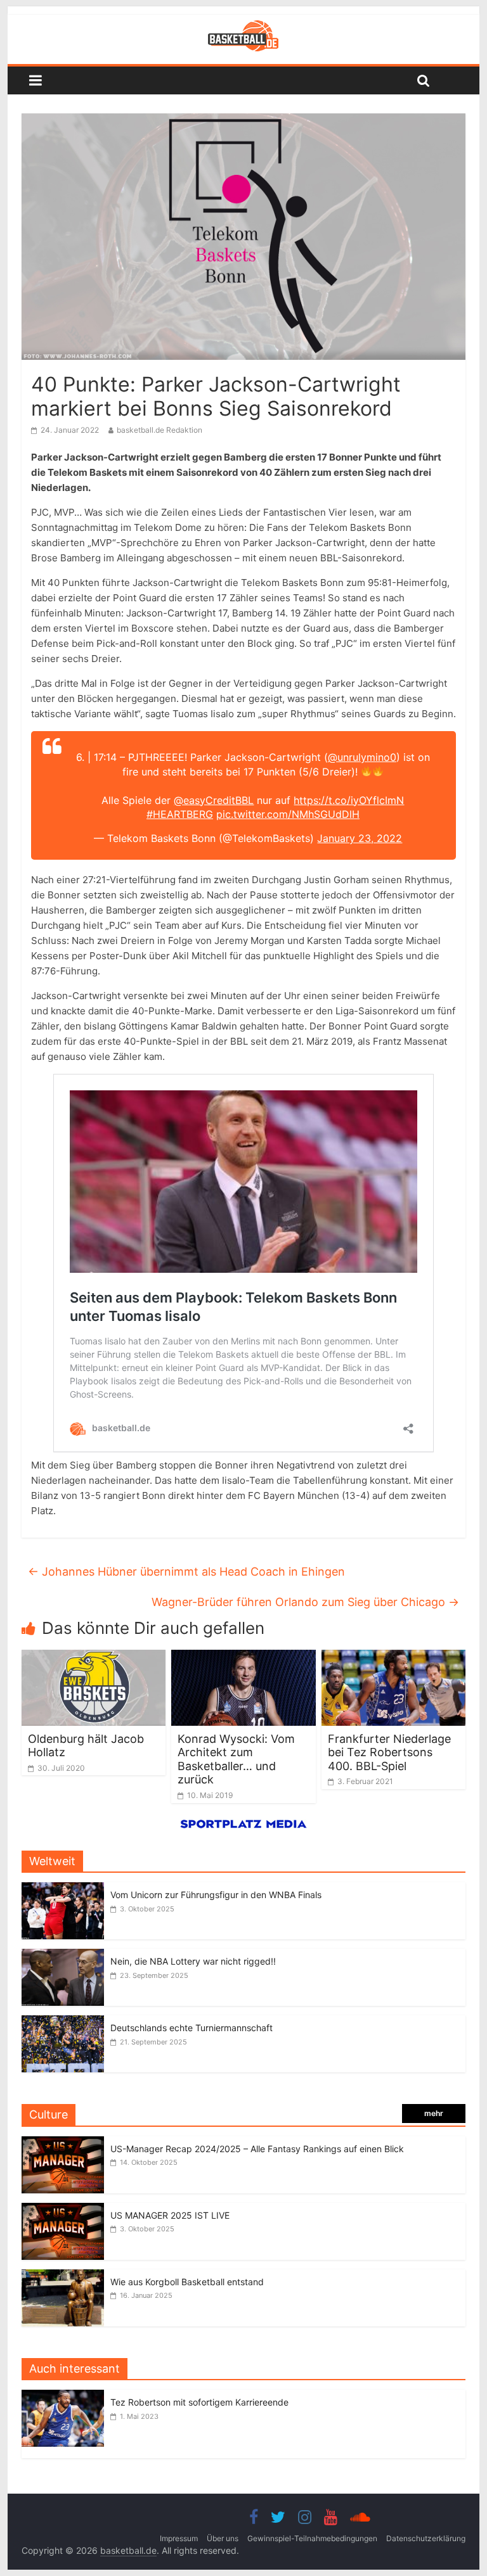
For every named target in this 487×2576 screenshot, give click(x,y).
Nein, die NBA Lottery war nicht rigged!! (193, 1961)
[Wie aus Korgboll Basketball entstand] (63, 2276)
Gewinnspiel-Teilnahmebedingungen (312, 2538)
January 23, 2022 (360, 838)
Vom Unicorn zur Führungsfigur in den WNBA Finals (216, 1895)
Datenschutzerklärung (426, 2538)
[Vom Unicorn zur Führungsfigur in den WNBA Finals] (63, 1889)
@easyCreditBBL (214, 800)
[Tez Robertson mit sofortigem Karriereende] (66, 2396)
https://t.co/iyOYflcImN (349, 800)
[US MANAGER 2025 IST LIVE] (63, 2209)
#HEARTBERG (180, 814)
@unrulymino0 (362, 757)
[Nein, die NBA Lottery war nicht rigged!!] (63, 1955)
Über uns (223, 2538)
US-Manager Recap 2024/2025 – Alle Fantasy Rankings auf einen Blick (257, 2149)
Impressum (179, 2538)
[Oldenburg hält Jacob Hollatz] (94, 1657)
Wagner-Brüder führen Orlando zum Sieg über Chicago (305, 1602)
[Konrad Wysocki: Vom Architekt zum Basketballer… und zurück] (243, 1657)
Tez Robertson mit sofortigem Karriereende (199, 2402)
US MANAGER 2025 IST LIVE (170, 2215)
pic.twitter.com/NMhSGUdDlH (288, 814)
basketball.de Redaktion (159, 430)
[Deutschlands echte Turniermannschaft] (63, 2022)
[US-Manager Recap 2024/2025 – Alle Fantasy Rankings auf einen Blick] (63, 2143)
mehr (434, 2113)
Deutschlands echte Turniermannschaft (192, 2028)
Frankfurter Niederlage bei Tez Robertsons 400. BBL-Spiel (389, 1752)
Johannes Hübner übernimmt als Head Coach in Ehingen (186, 1572)
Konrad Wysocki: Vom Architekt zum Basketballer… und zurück (236, 1759)
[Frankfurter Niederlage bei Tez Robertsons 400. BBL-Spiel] (394, 1657)
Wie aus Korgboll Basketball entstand (187, 2282)
